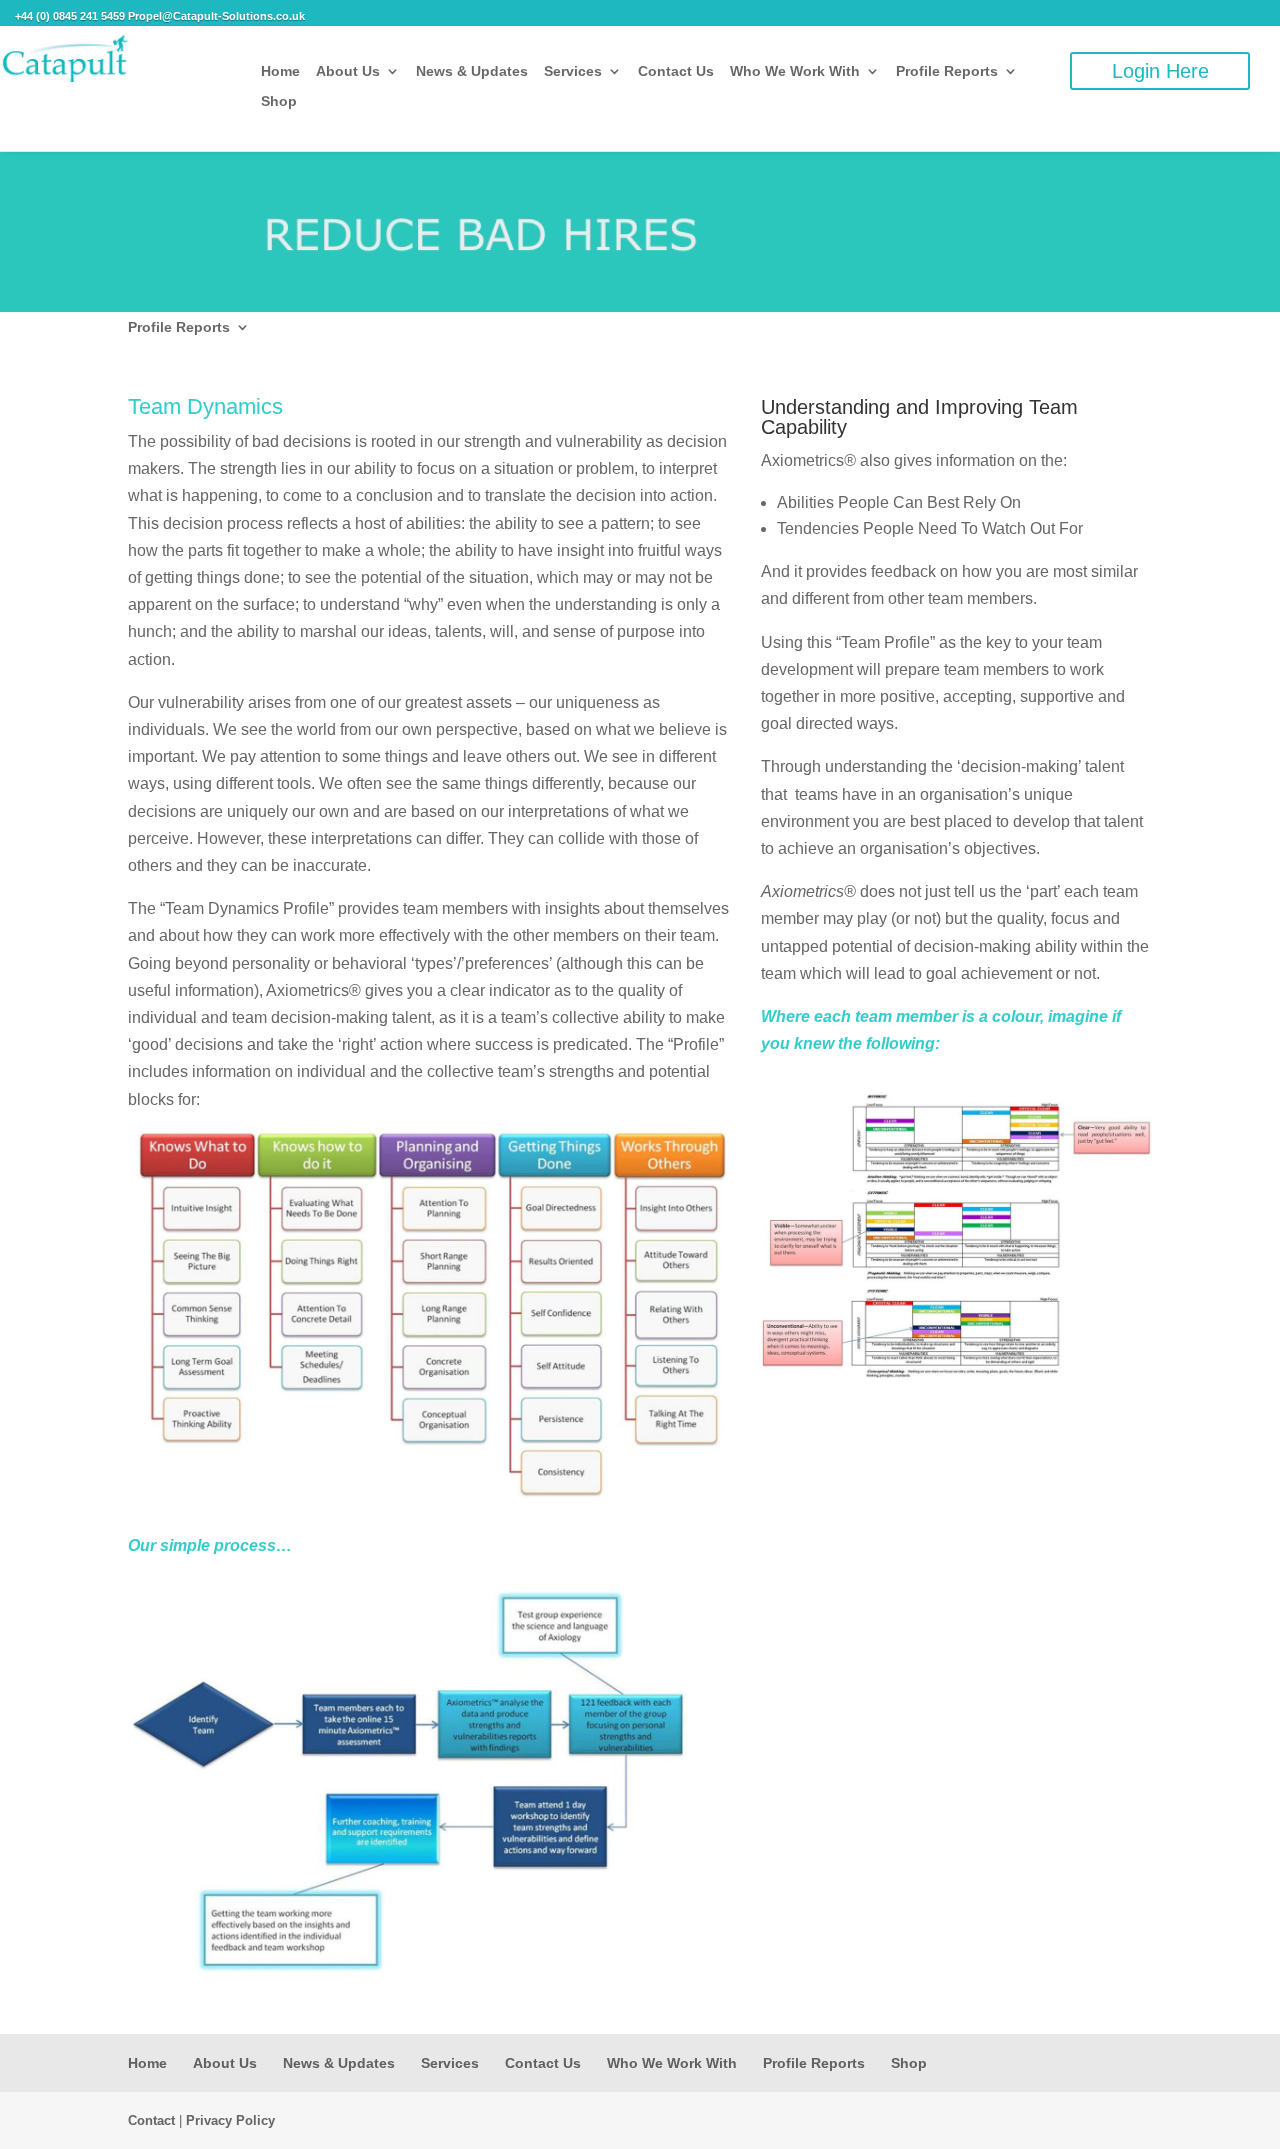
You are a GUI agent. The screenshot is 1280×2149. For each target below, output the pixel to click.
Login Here (1160, 71)
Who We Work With (795, 71)
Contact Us (676, 71)
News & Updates (472, 71)
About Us (348, 71)
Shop (279, 101)
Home (280, 71)
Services (573, 71)
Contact (151, 2120)
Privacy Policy (230, 2120)
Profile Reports (947, 71)
